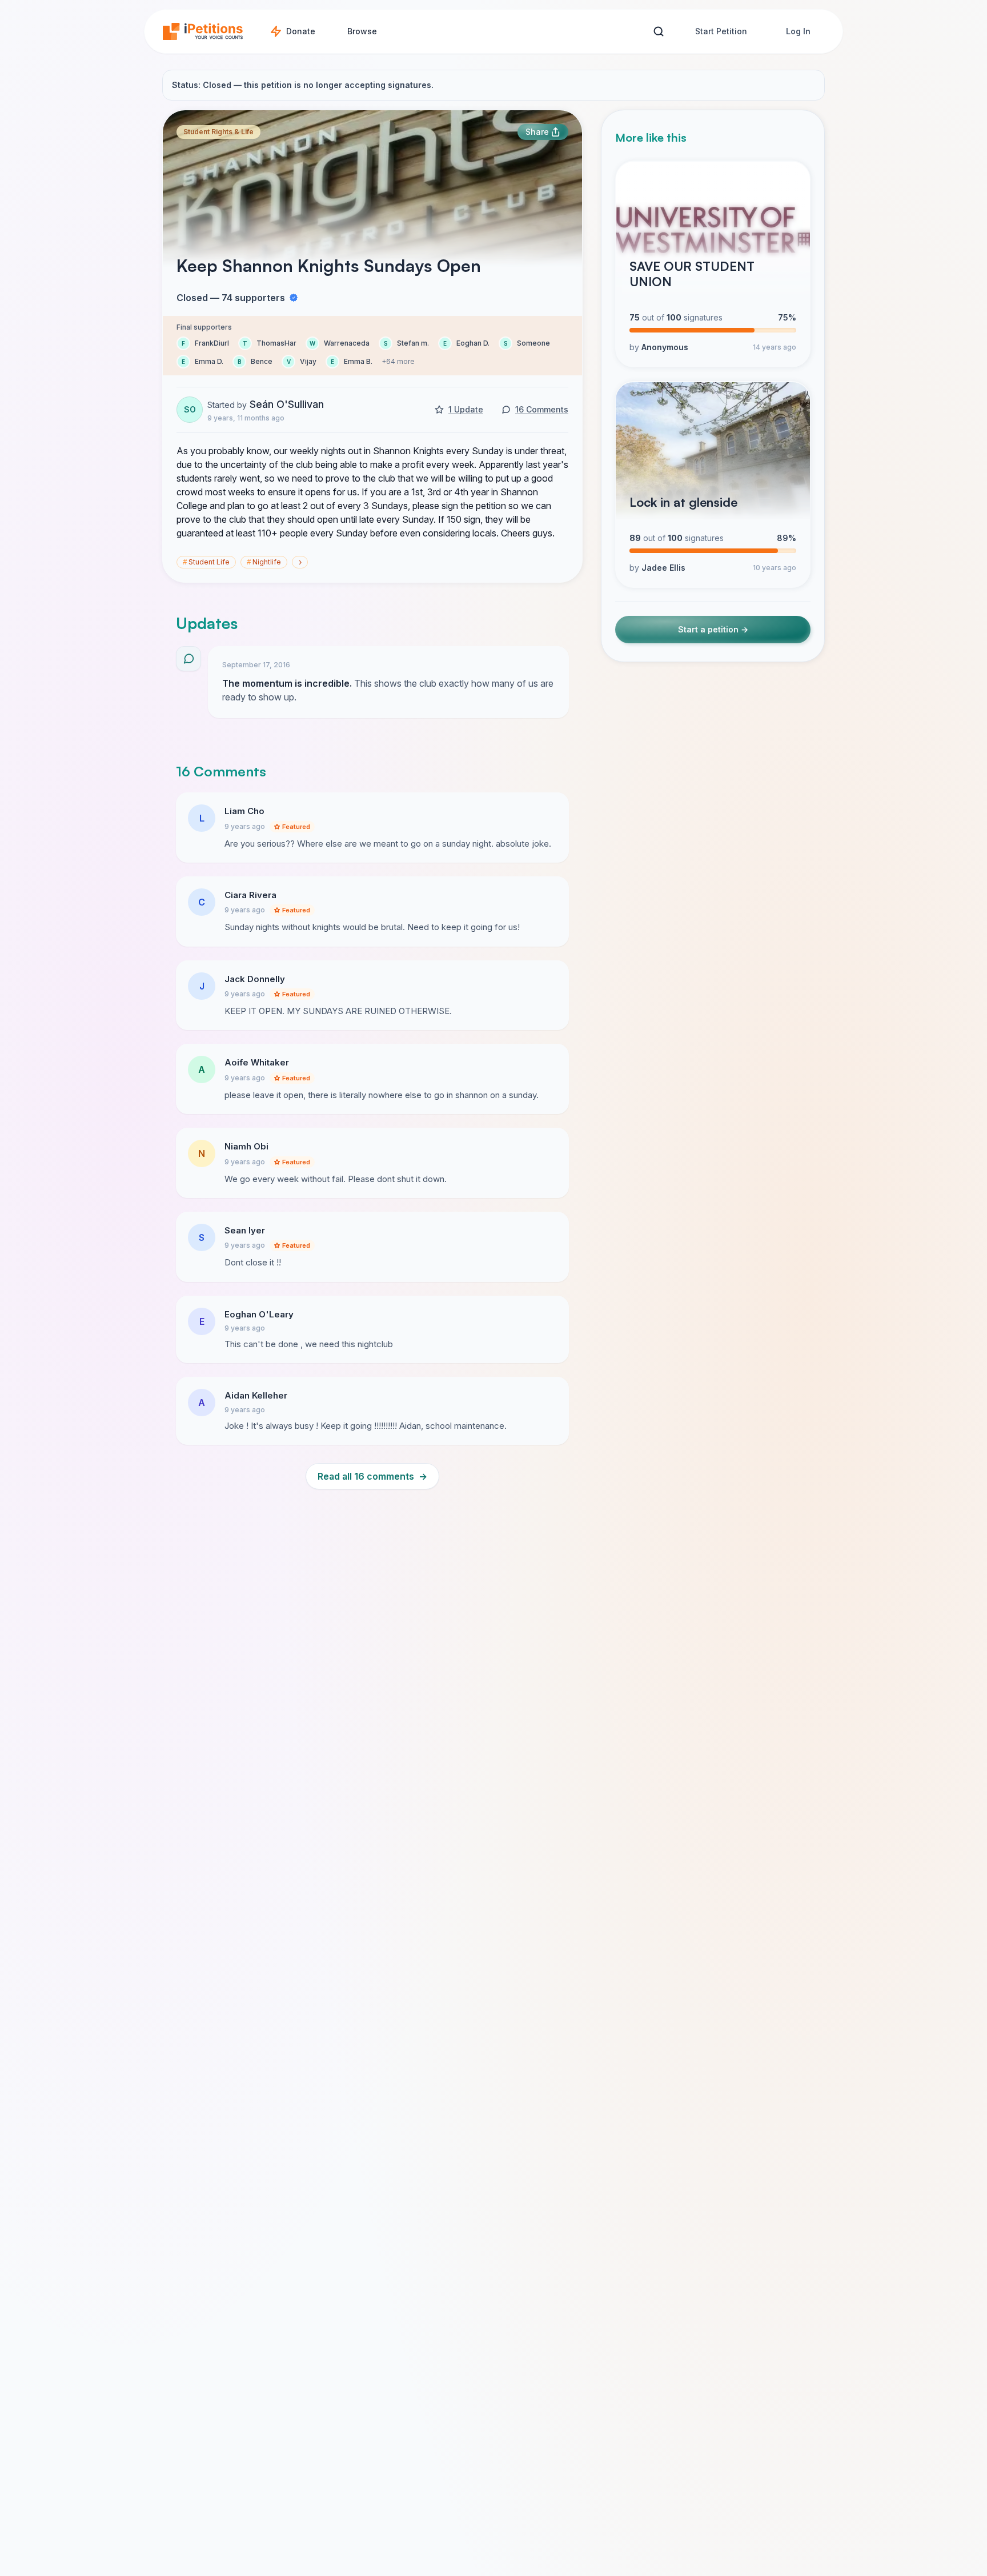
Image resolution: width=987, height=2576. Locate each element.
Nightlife (264, 562)
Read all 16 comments (372, 1476)
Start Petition (721, 31)
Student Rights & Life (218, 132)
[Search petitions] (658, 32)
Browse (362, 31)
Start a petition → (713, 630)
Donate (301, 31)
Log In (798, 31)
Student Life (206, 562)
